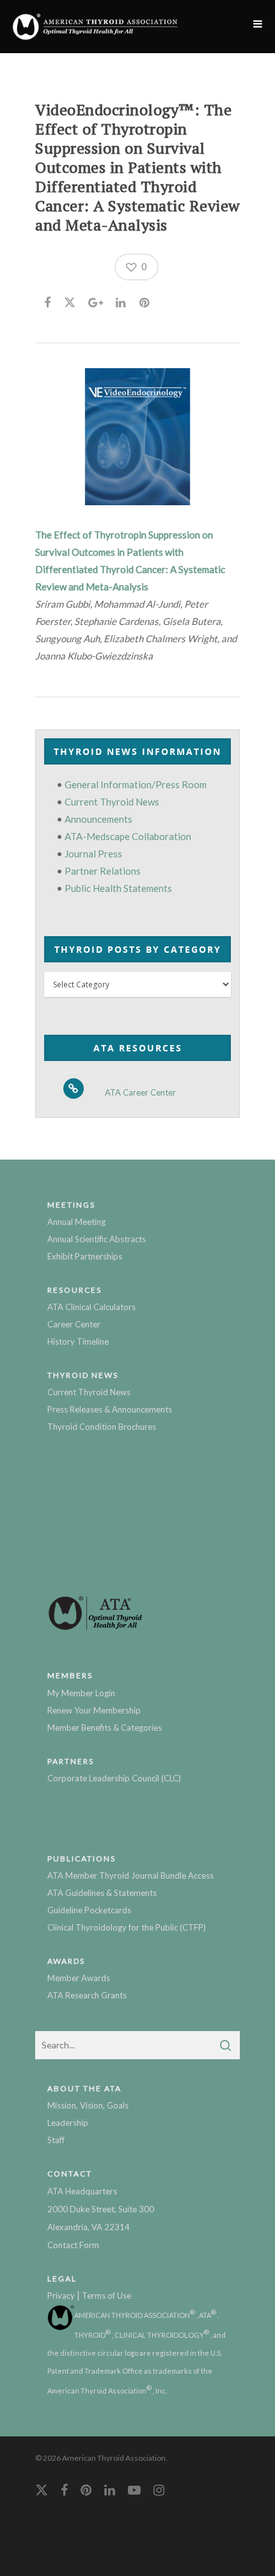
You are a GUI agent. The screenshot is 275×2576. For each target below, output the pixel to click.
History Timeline (78, 1341)
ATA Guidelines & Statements (102, 1893)
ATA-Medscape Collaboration (128, 836)
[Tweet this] (70, 300)
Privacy (61, 2296)
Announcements (98, 819)
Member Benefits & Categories (105, 1728)
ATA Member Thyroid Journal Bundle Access (130, 1875)
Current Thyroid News (112, 802)
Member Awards (79, 1978)
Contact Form (73, 2245)
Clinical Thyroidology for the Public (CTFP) (127, 1927)
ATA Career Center (140, 1093)
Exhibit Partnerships (85, 1256)
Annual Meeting (76, 1222)
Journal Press (93, 854)
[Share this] (48, 300)
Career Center (74, 1324)
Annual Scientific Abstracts (97, 1239)
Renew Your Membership (94, 1710)
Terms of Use (106, 2296)
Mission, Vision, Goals (88, 2105)
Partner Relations (103, 871)
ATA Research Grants (87, 1995)
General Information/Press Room (136, 784)
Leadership (68, 2123)
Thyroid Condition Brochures (102, 1427)
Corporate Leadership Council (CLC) (114, 1778)
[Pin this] (145, 300)
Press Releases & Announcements (110, 1409)
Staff (56, 2140)
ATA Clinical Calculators (91, 1307)
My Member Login (81, 1693)
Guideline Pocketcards (89, 1910)
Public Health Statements (118, 888)
